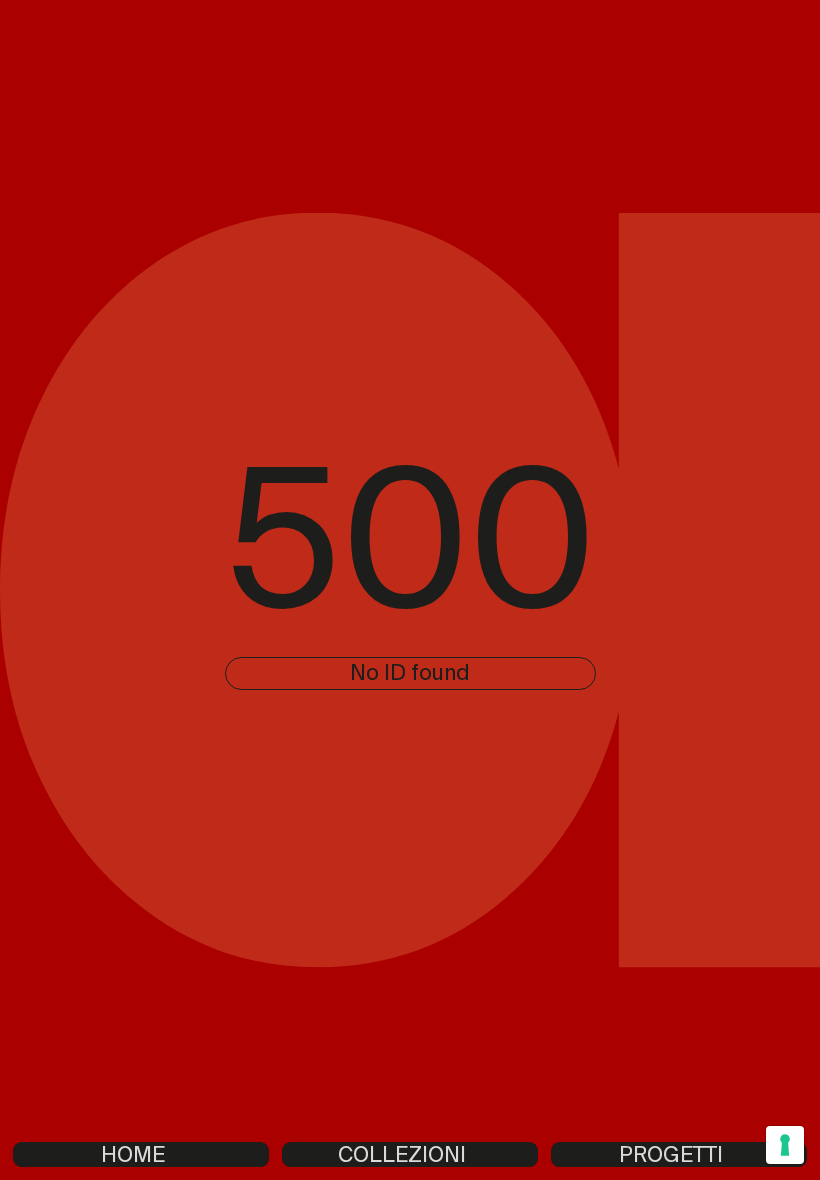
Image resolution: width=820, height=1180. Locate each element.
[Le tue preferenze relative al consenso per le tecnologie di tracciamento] (785, 1145)
